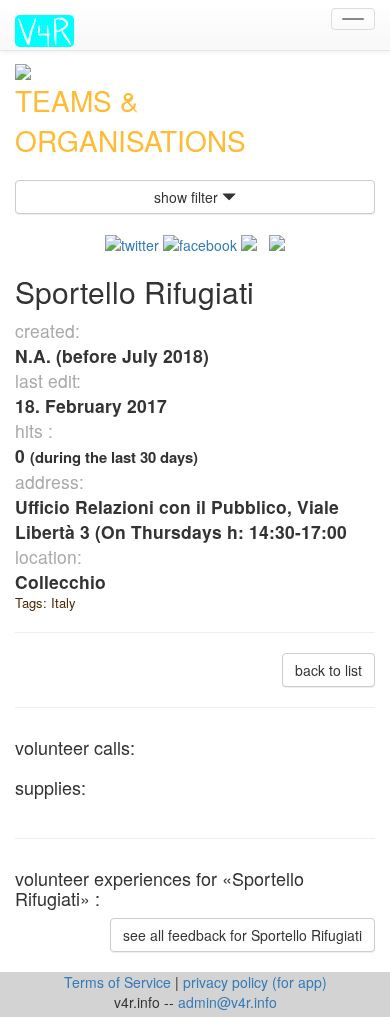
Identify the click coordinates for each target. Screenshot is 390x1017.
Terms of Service (119, 982)
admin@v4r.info (227, 1002)
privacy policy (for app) (255, 982)
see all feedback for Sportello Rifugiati (242, 935)
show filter (188, 197)
